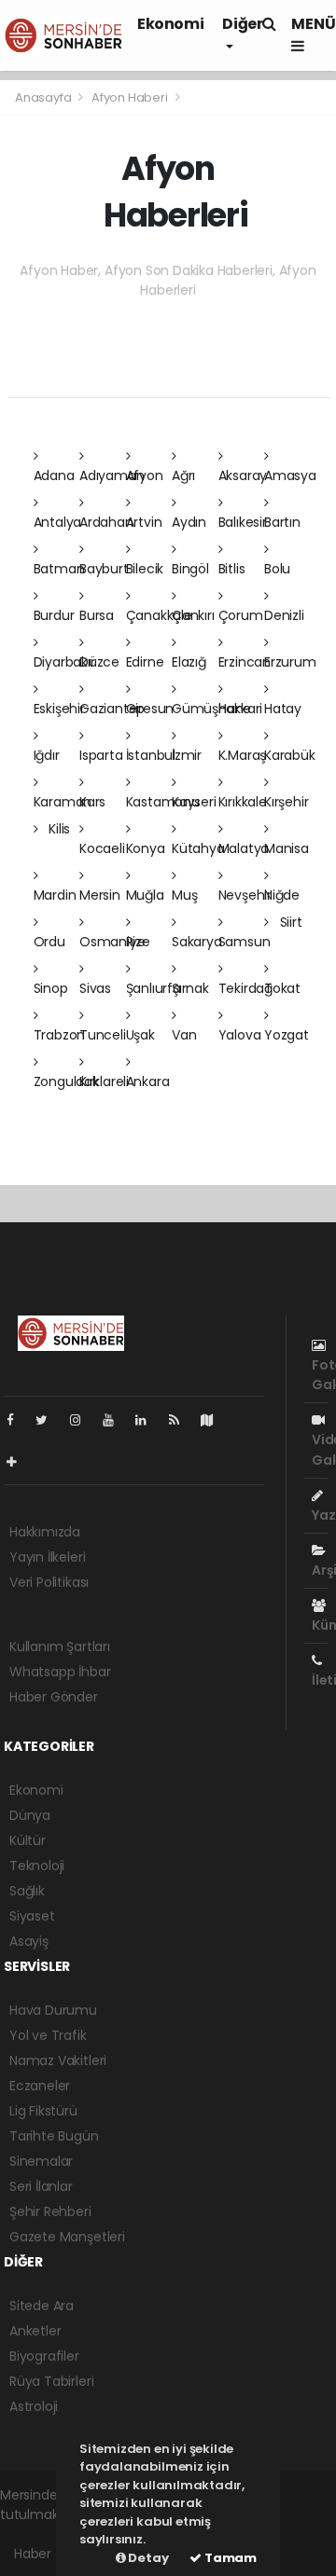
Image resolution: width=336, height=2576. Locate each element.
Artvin (144, 522)
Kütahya (198, 848)
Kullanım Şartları (60, 1646)
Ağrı (183, 475)
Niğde (282, 895)
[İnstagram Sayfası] (83, 1420)
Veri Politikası (49, 1582)
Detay (147, 2558)
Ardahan (106, 522)
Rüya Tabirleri (51, 2381)
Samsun (245, 942)
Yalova (240, 1035)
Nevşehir (245, 895)
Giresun (150, 709)
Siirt (289, 922)
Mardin (55, 895)
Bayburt (104, 569)
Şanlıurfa (154, 988)
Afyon (145, 475)
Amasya (290, 475)
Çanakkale (159, 615)
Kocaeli (102, 848)
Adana (54, 475)
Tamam (229, 2558)
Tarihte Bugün (54, 2136)
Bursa (97, 615)
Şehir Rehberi (50, 2211)
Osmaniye (112, 942)
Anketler (35, 2331)
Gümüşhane (211, 709)
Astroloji (34, 2406)
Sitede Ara (42, 2306)
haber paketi (40, 2534)
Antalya (58, 522)
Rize (138, 942)
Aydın (189, 522)
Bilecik (145, 569)
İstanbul (151, 755)
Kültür (28, 1840)
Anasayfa (44, 97)
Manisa (287, 848)
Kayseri (194, 802)
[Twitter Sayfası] (49, 1420)
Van (184, 1035)
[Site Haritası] (215, 1420)
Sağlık (27, 1891)
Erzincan (245, 662)
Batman (59, 569)
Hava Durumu (53, 2010)
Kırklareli (104, 1081)
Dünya (30, 1815)
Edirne (145, 662)
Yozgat (287, 1035)
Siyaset (32, 1916)
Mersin (100, 895)
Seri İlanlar (41, 2186)
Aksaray (243, 475)
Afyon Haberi (130, 97)
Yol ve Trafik (48, 2035)
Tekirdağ (245, 988)
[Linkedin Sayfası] (148, 1420)
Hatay (283, 709)
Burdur (54, 615)
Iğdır (47, 755)
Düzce (99, 662)
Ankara (148, 1081)
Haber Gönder (54, 1697)
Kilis (57, 829)
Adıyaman (112, 475)
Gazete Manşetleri (67, 2237)
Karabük (290, 755)
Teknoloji (37, 1866)
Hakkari (241, 709)
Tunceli (103, 1035)
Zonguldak (66, 1081)
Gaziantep (112, 709)
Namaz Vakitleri (58, 2060)
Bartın (282, 522)
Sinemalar (41, 2161)
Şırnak (190, 988)
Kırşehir (286, 802)
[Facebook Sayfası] (18, 1420)
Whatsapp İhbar (60, 1672)
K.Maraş (243, 755)
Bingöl (190, 569)
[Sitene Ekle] (19, 1462)
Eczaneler (40, 2086)
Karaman (63, 802)
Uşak (140, 1035)
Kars (92, 802)
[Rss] (182, 1420)
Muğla (145, 895)
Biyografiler (44, 2356)
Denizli (284, 615)
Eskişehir (59, 709)
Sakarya (197, 942)
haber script (292, 2534)
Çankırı (193, 615)
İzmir (187, 755)
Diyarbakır (64, 662)
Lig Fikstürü (43, 2111)
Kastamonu (163, 802)
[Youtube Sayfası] (116, 1420)
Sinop (51, 988)
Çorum (241, 615)
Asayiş (29, 1941)
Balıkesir (243, 522)
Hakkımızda (45, 1532)
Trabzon (60, 1035)
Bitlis (232, 569)
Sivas (95, 988)
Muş (184, 895)
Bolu (277, 569)
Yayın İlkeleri (47, 1557)
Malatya (244, 848)
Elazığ (189, 662)
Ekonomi (170, 24)
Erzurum (290, 662)
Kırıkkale (243, 802)
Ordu (49, 942)
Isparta (101, 755)
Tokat (282, 988)
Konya (146, 848)
